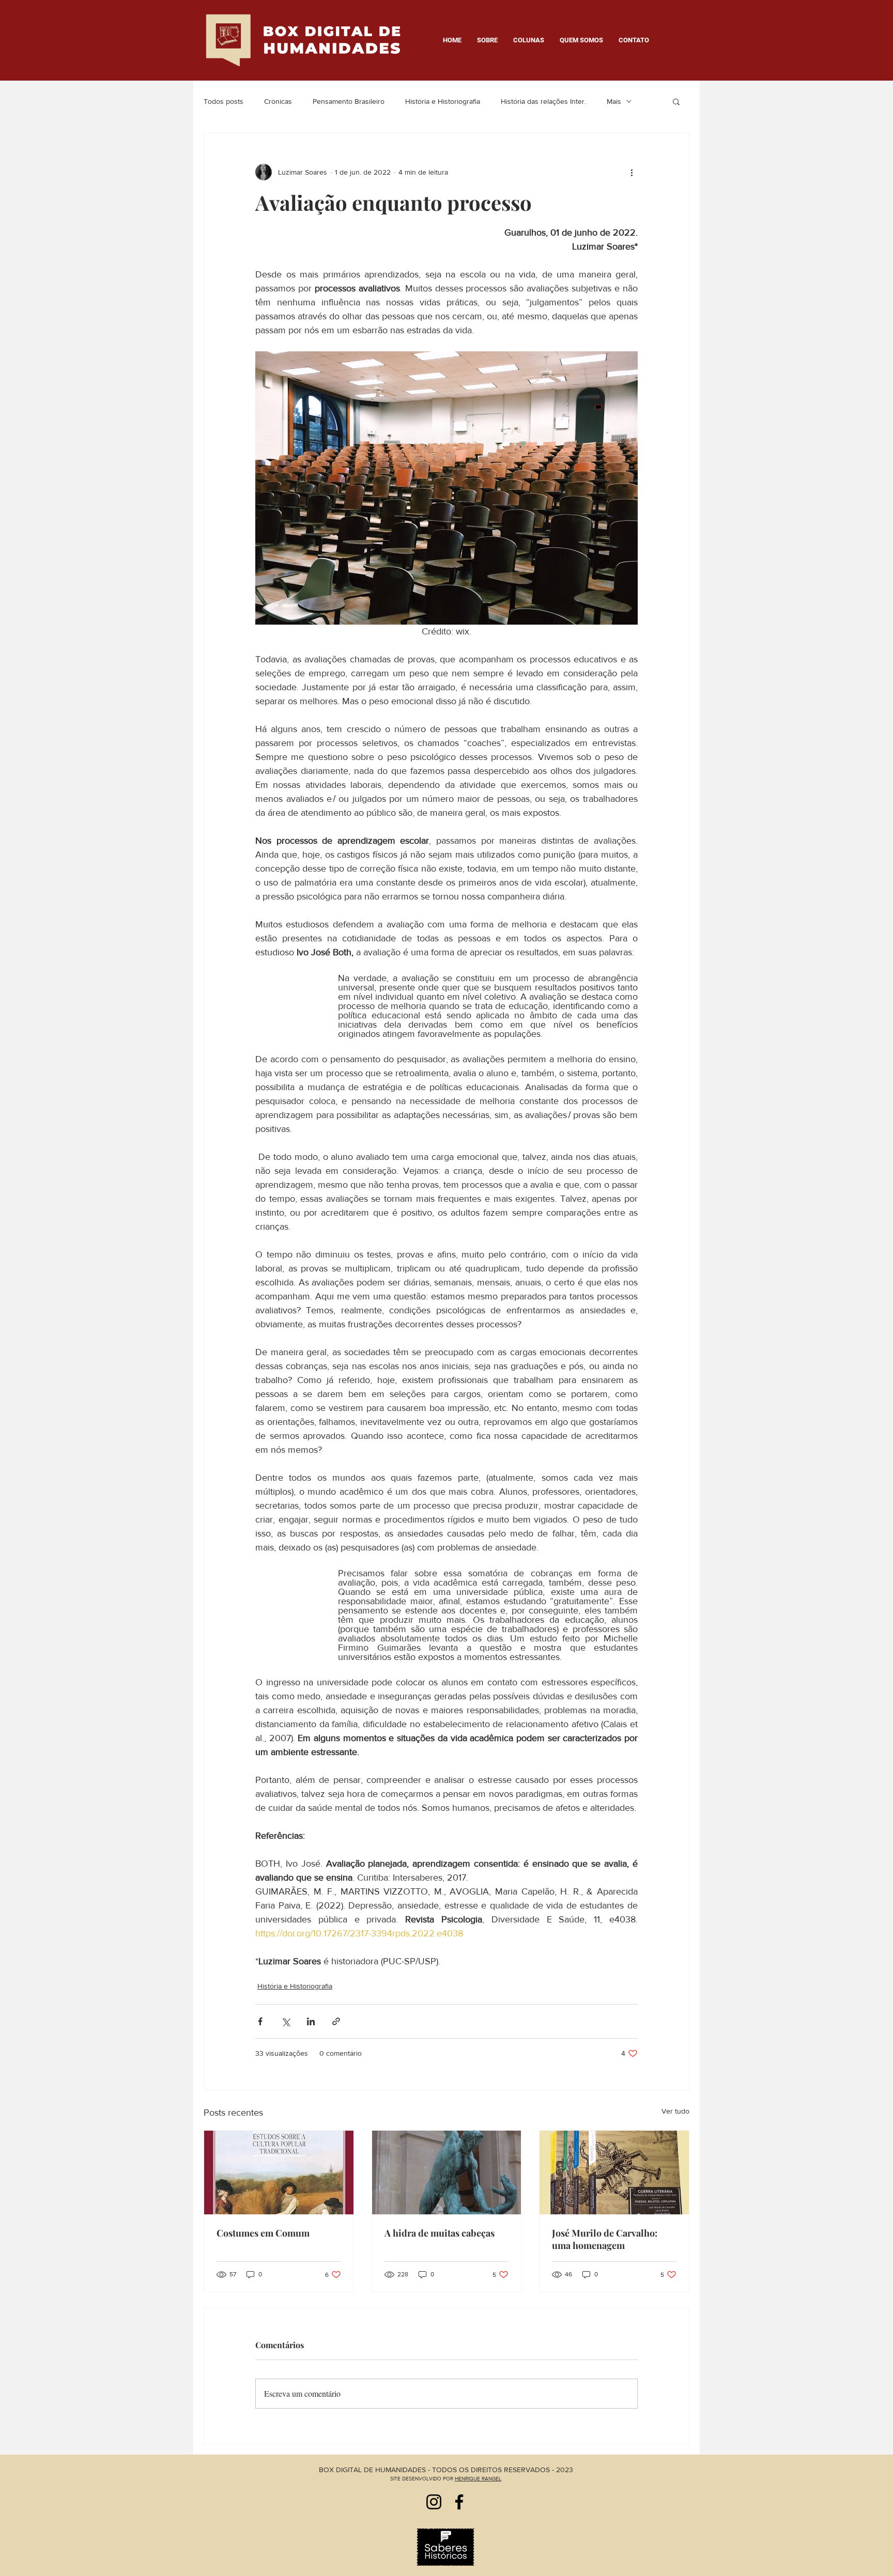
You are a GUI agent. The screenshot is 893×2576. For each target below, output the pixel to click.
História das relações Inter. (543, 101)
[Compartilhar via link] (336, 2021)
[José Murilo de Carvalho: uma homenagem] (614, 2172)
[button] (676, 101)
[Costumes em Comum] (279, 2172)
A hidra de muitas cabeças (440, 2233)
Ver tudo (675, 2111)
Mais (614, 101)
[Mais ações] (632, 172)
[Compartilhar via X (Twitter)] (286, 2021)
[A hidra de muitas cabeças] (447, 2172)
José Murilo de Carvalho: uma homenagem (605, 2239)
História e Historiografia (443, 101)
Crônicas (278, 101)
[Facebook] (459, 2502)
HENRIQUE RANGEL (478, 2479)
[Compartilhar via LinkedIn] (311, 2021)
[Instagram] (434, 2502)
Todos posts (224, 101)
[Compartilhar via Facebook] (260, 2021)
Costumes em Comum (263, 2233)
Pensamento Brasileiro (349, 101)
